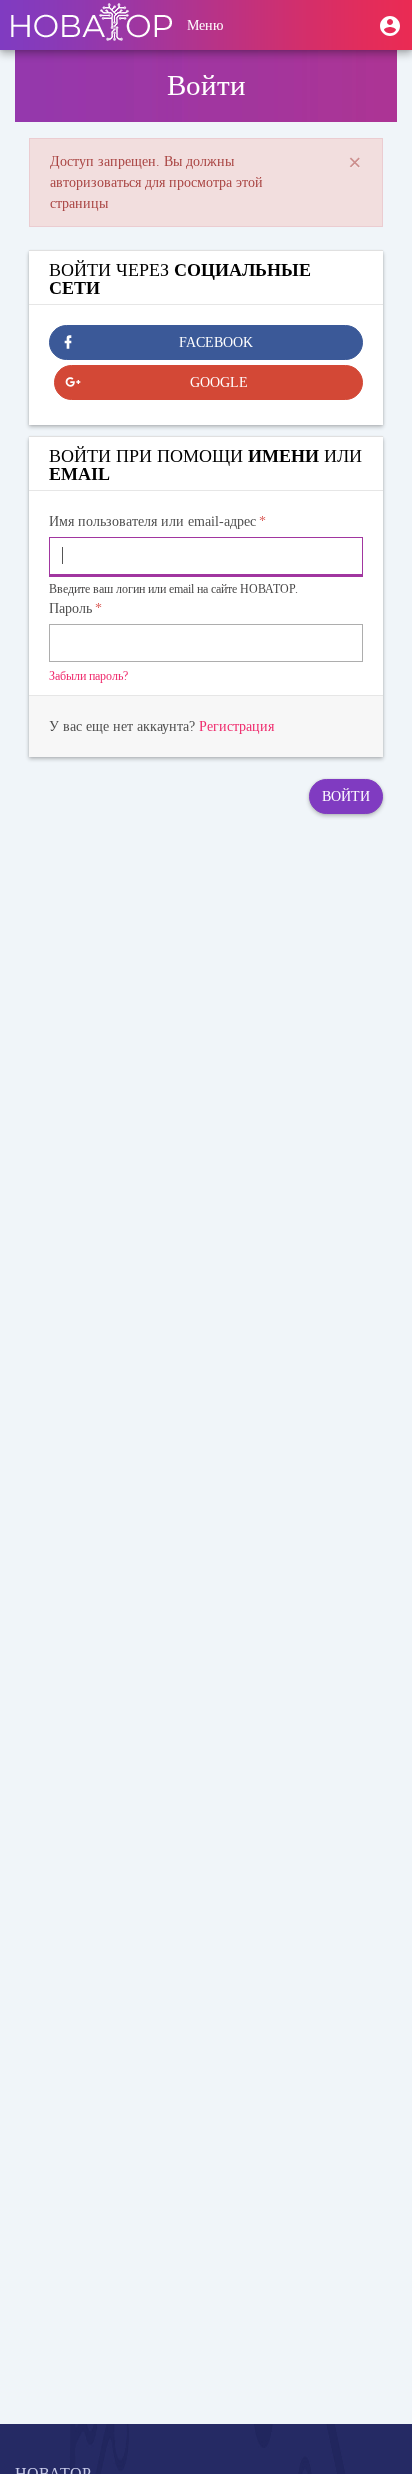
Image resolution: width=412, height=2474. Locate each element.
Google (219, 382)
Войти (346, 796)
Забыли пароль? (88, 676)
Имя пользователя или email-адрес (152, 521)
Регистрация (236, 726)
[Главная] (91, 25)
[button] (390, 25)
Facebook (216, 342)
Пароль (70, 608)
